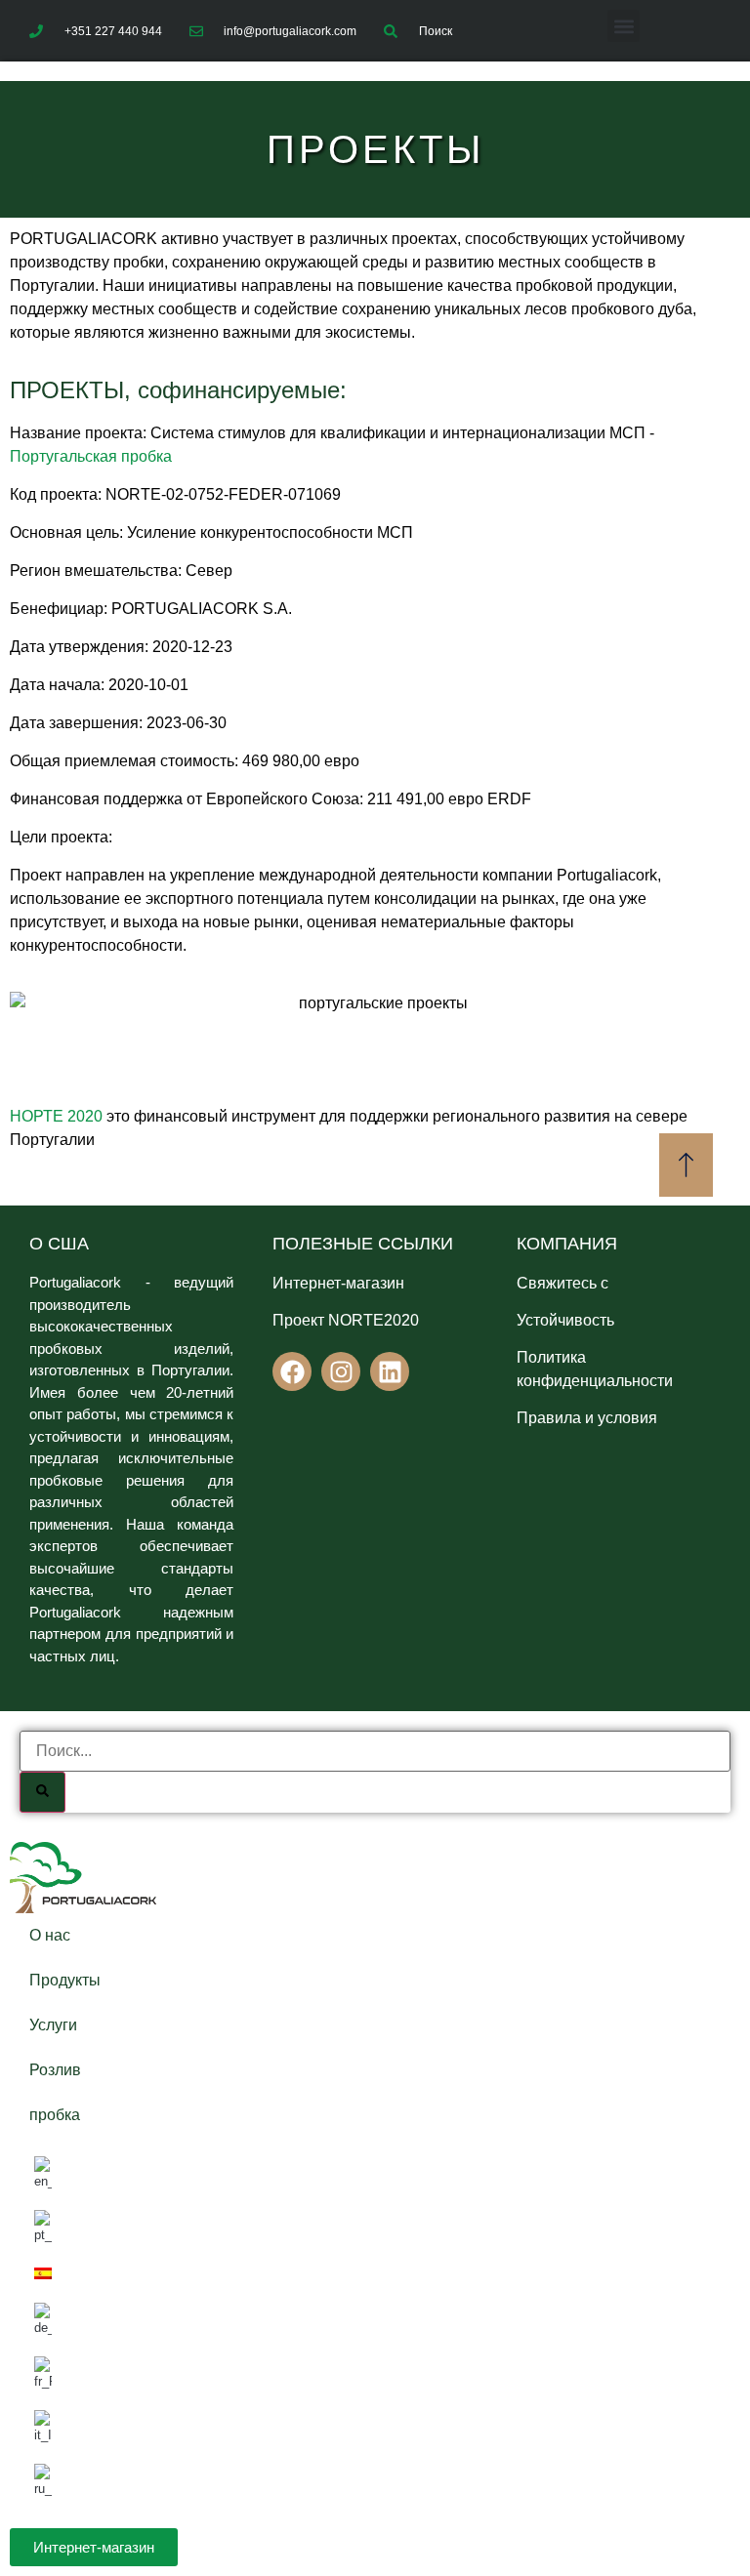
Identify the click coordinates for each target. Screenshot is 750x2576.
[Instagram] (341, 1371)
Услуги (53, 2025)
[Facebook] (292, 1371)
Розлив (55, 2070)
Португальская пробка (91, 456)
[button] (624, 26)
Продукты (65, 1980)
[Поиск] (42, 1792)
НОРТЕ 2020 (56, 1116)
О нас (50, 1935)
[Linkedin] (390, 1371)
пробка (55, 2115)
